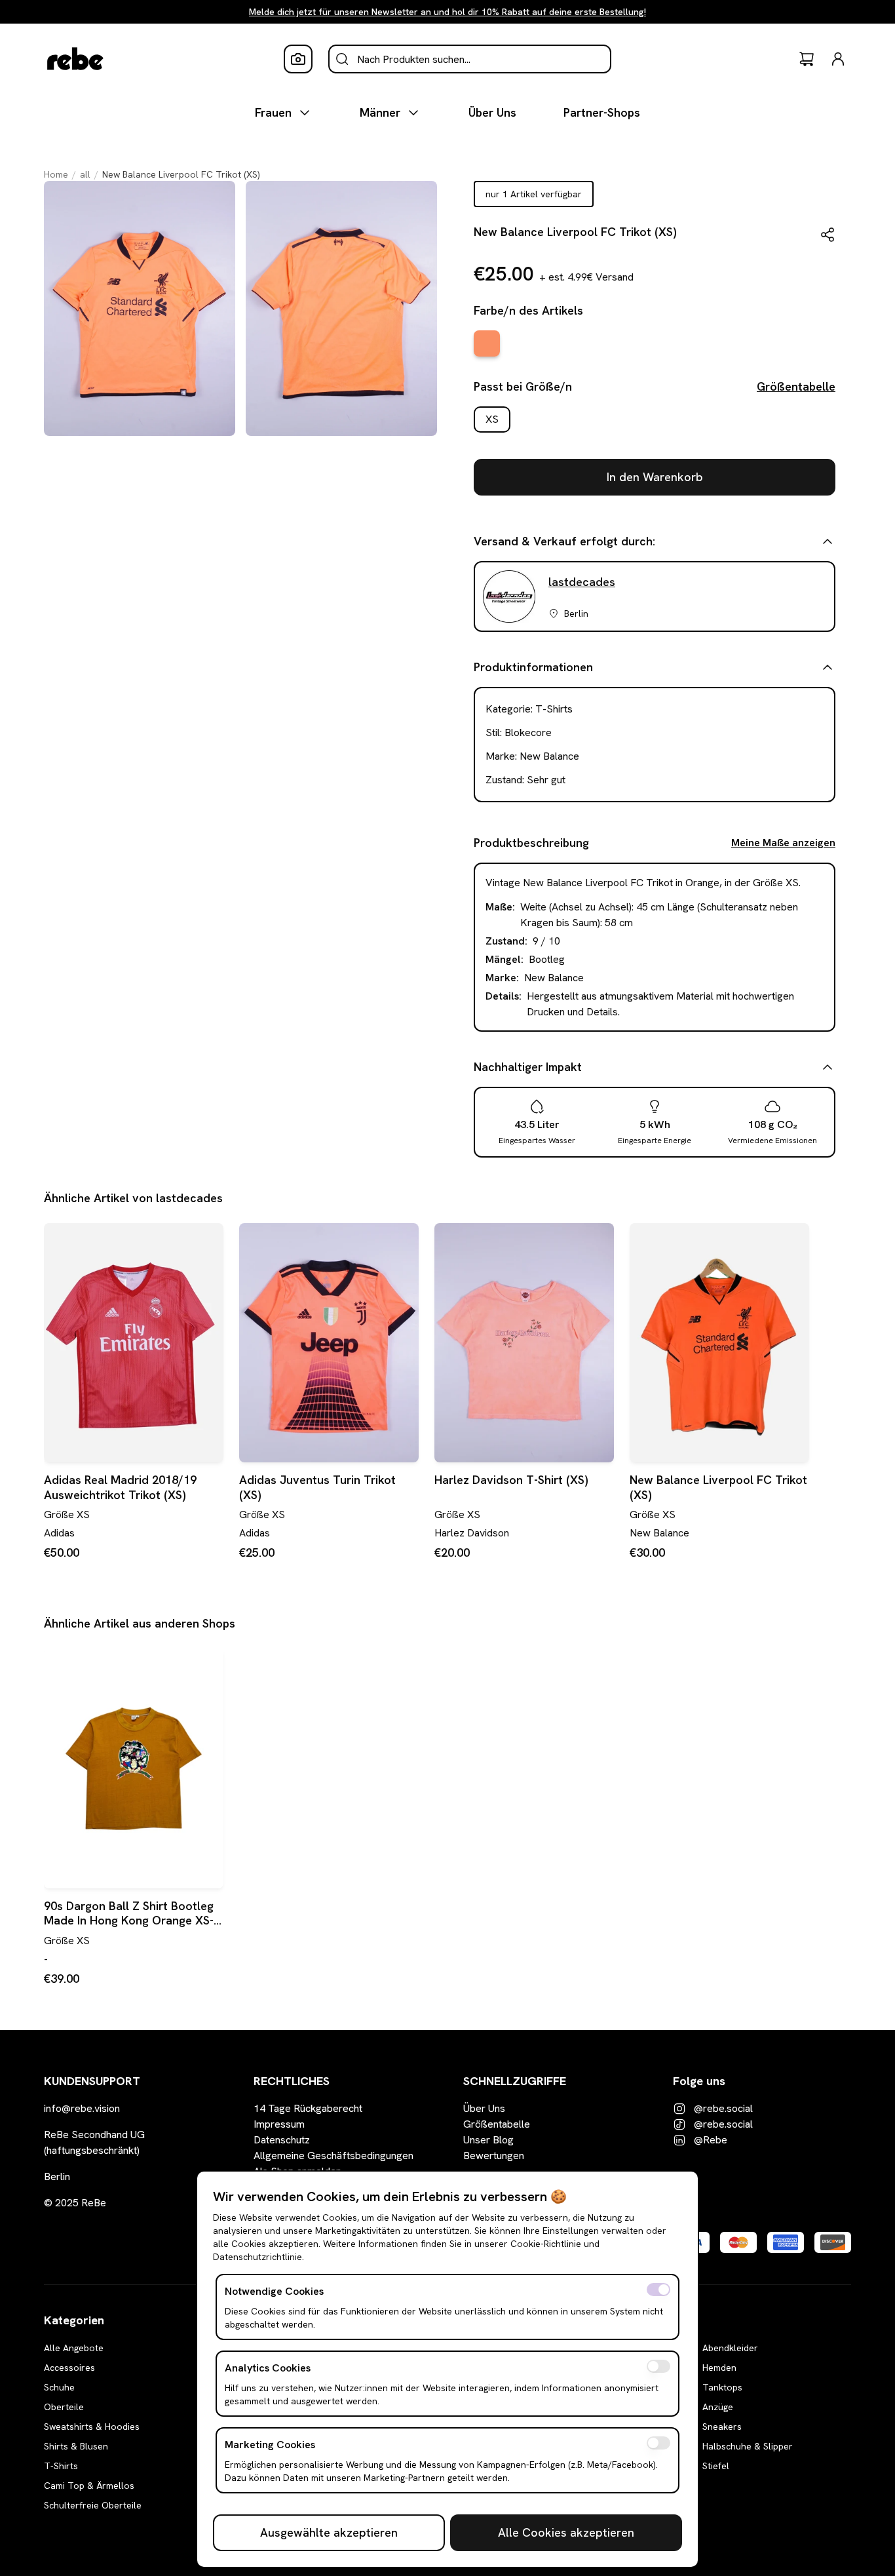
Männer (380, 112)
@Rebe (711, 2140)
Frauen (273, 112)
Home (56, 174)
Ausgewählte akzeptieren (329, 2532)
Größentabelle (796, 386)
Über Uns (492, 112)
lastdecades (582, 582)
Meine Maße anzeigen (783, 843)
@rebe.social (723, 2108)
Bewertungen (494, 2156)
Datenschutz (282, 2140)
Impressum (279, 2124)
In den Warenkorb (655, 477)
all (85, 174)
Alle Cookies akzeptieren (566, 2532)
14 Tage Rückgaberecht (308, 2108)
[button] (828, 235)
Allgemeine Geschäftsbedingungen (333, 2156)
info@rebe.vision (82, 2108)
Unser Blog (488, 2140)
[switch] (658, 2290)
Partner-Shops (602, 112)
